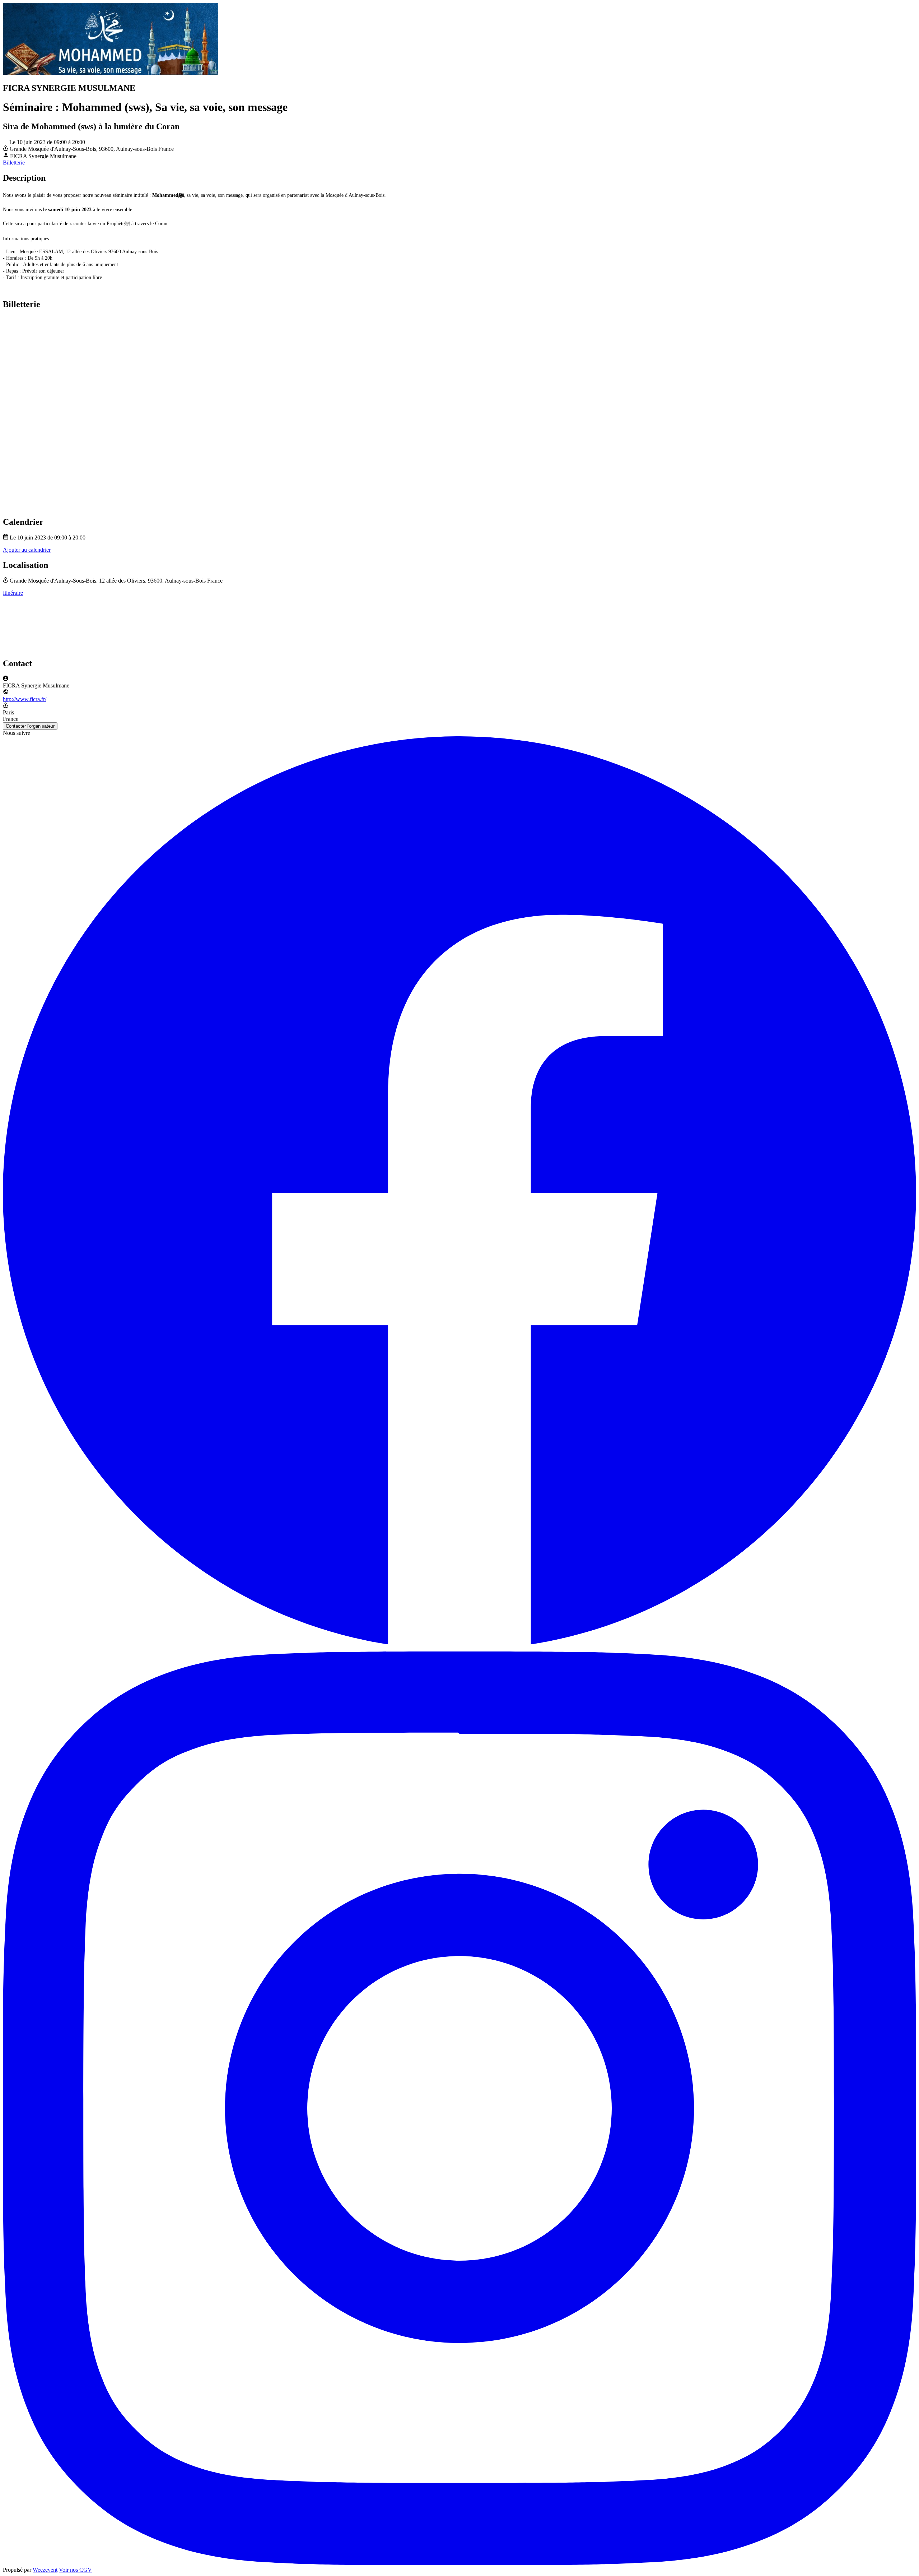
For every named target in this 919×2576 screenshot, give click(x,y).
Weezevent (45, 2570)
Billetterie (14, 163)
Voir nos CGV (75, 2570)
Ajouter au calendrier (27, 550)
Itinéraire (13, 593)
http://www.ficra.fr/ (25, 699)
